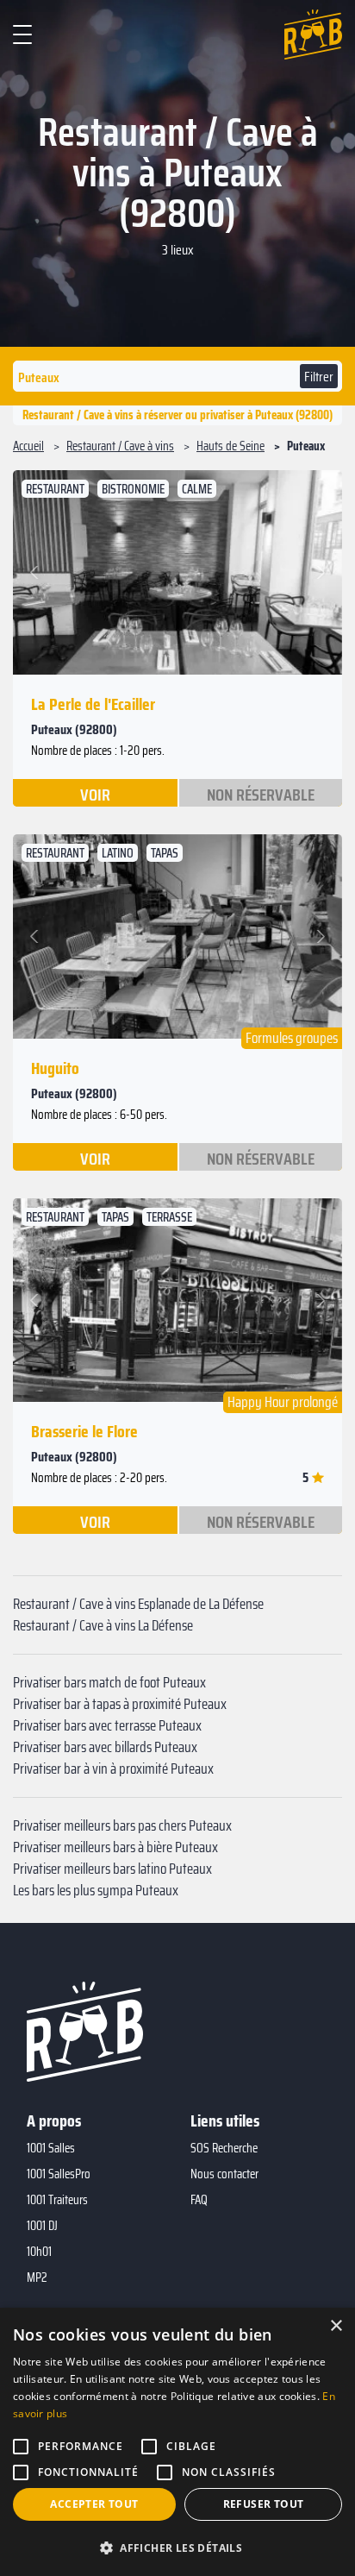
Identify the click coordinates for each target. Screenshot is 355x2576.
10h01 (39, 2252)
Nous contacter (224, 2174)
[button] (37, 572)
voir (95, 794)
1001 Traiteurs (57, 2200)
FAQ (199, 2200)
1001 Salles (51, 2148)
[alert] (177, 2442)
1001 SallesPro (59, 2174)
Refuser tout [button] (264, 2504)
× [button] (336, 2326)
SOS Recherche (224, 2148)
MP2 (37, 2278)
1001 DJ (42, 2226)
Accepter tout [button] (94, 2504)
